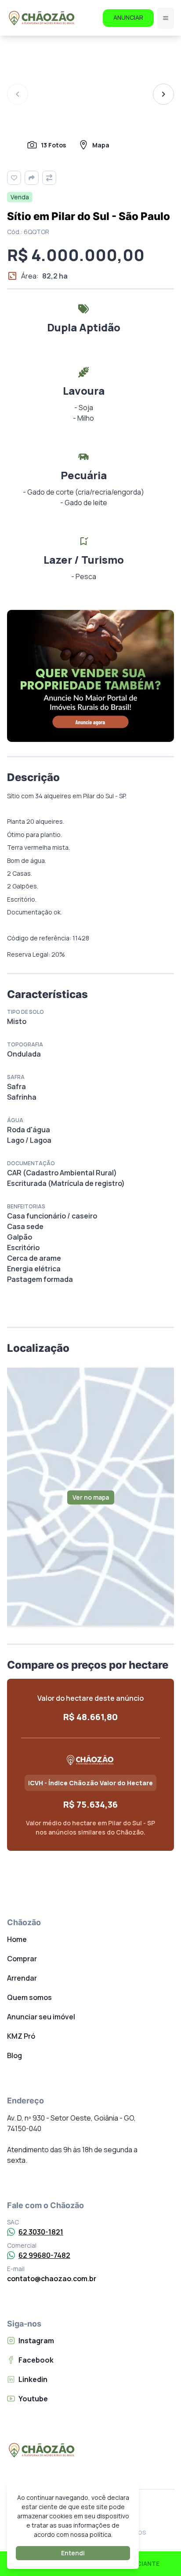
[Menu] (166, 18)
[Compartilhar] (32, 178)
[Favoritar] (14, 178)
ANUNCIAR (128, 17)
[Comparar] (49, 178)
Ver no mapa (91, 1497)
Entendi (73, 2553)
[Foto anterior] (18, 94)
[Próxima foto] (163, 94)
